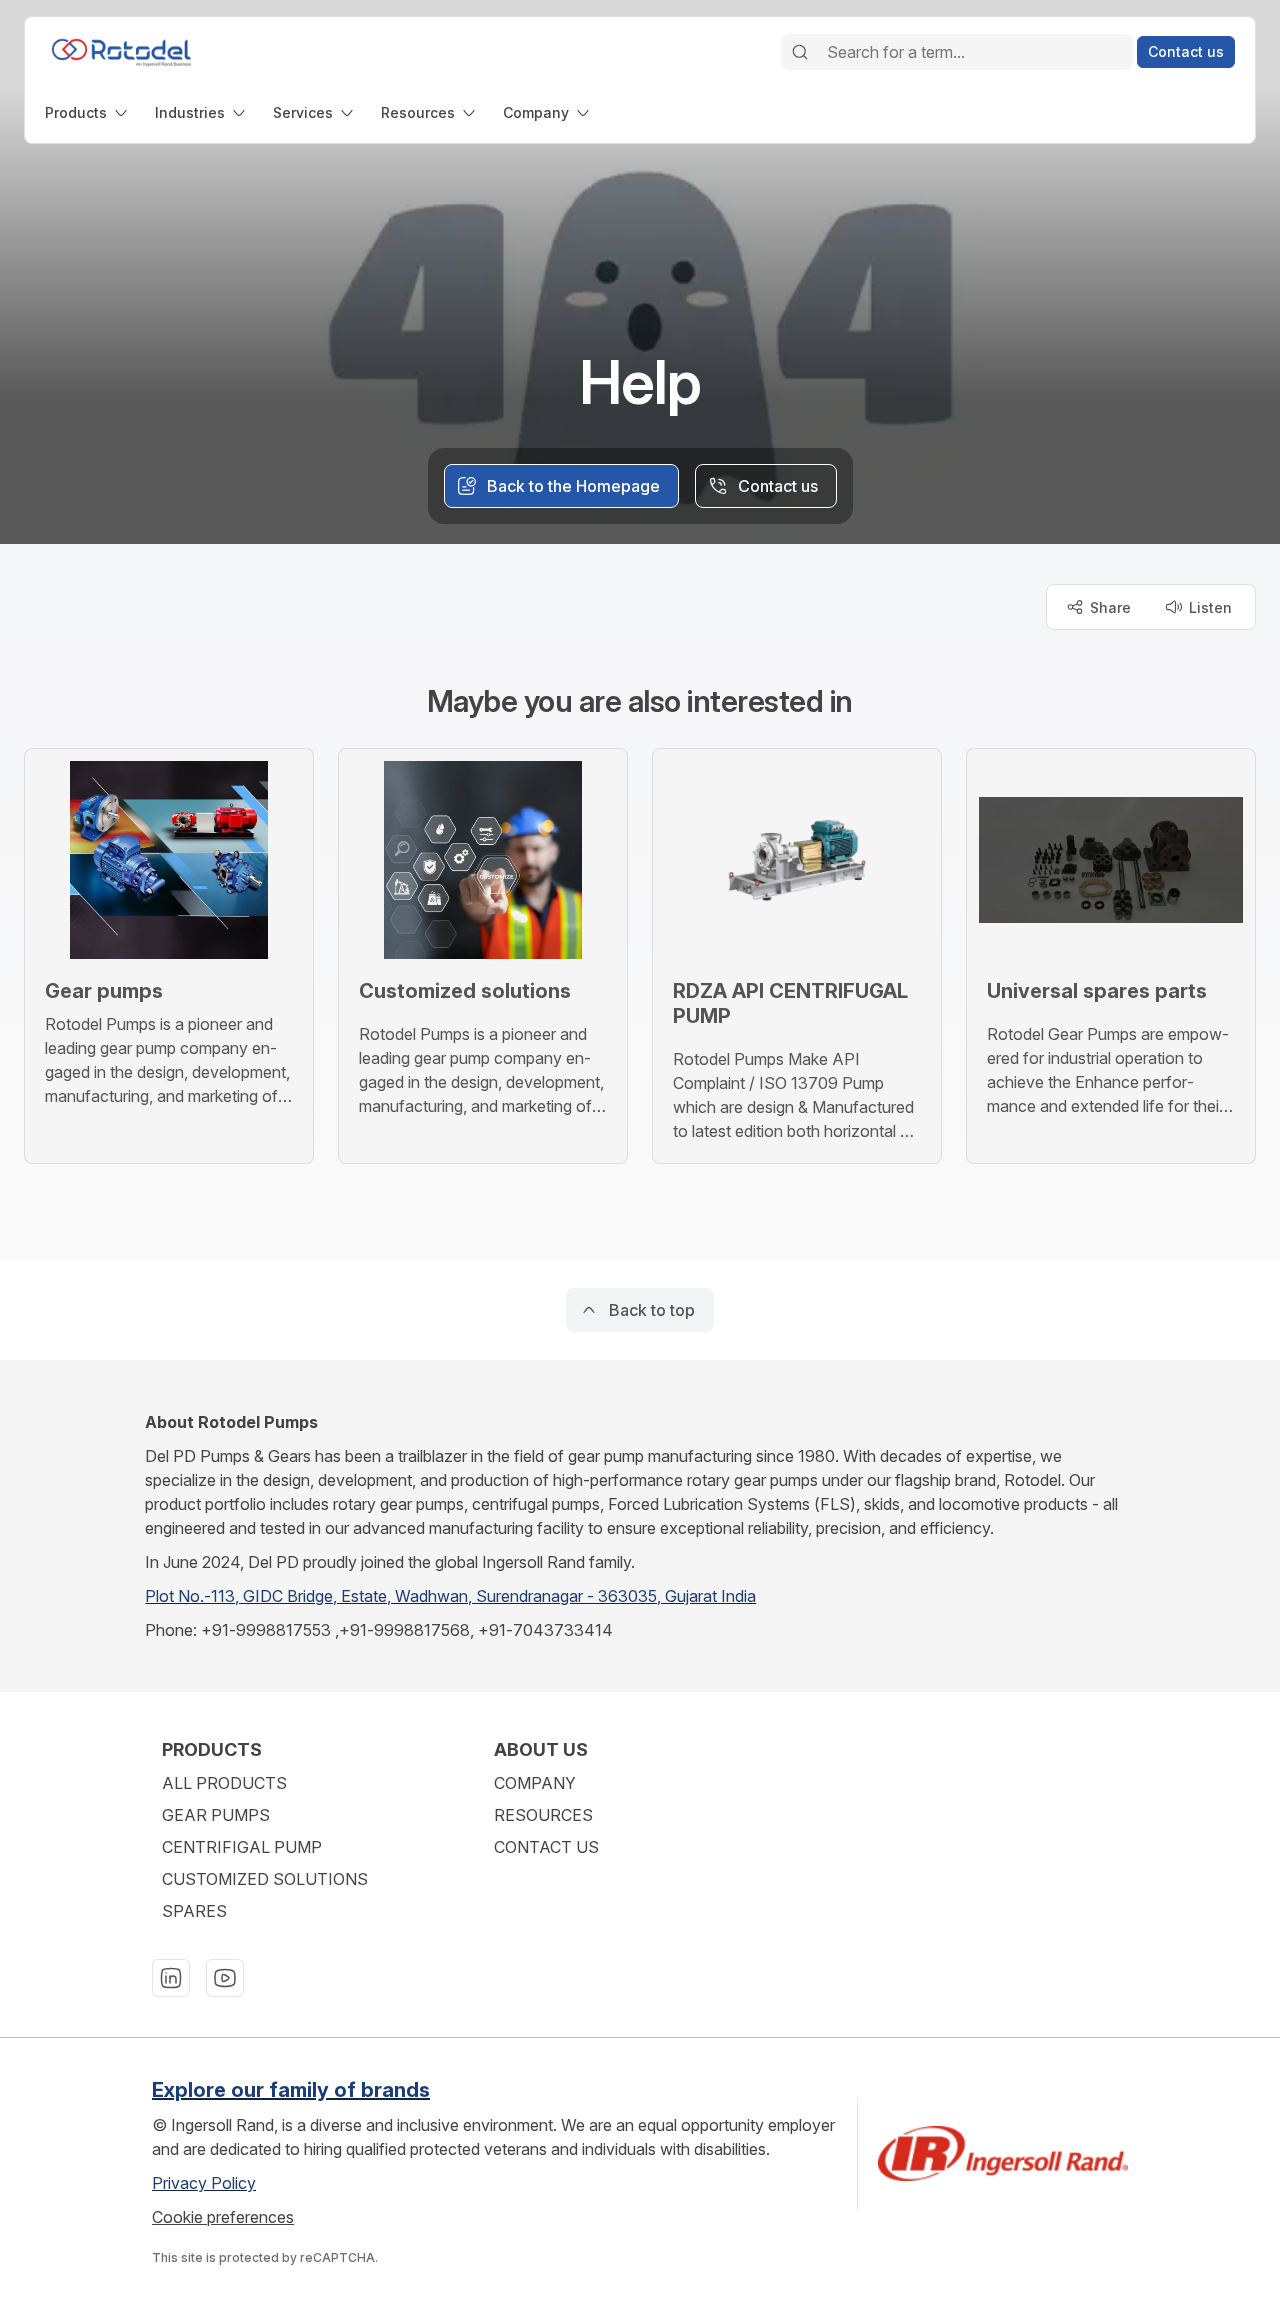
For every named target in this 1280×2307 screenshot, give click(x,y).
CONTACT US (546, 1847)
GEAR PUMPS (216, 1815)
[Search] (800, 52)
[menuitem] (88, 112)
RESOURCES (543, 1815)
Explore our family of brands (291, 2090)
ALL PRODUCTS (224, 1783)
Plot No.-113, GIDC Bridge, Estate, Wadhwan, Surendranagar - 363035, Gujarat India (450, 1596)
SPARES (194, 1911)
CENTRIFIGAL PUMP (242, 1847)
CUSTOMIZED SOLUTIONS (265, 1879)
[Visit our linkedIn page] (171, 1978)
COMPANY (535, 1783)
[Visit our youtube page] (225, 1978)
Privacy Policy (204, 2183)
